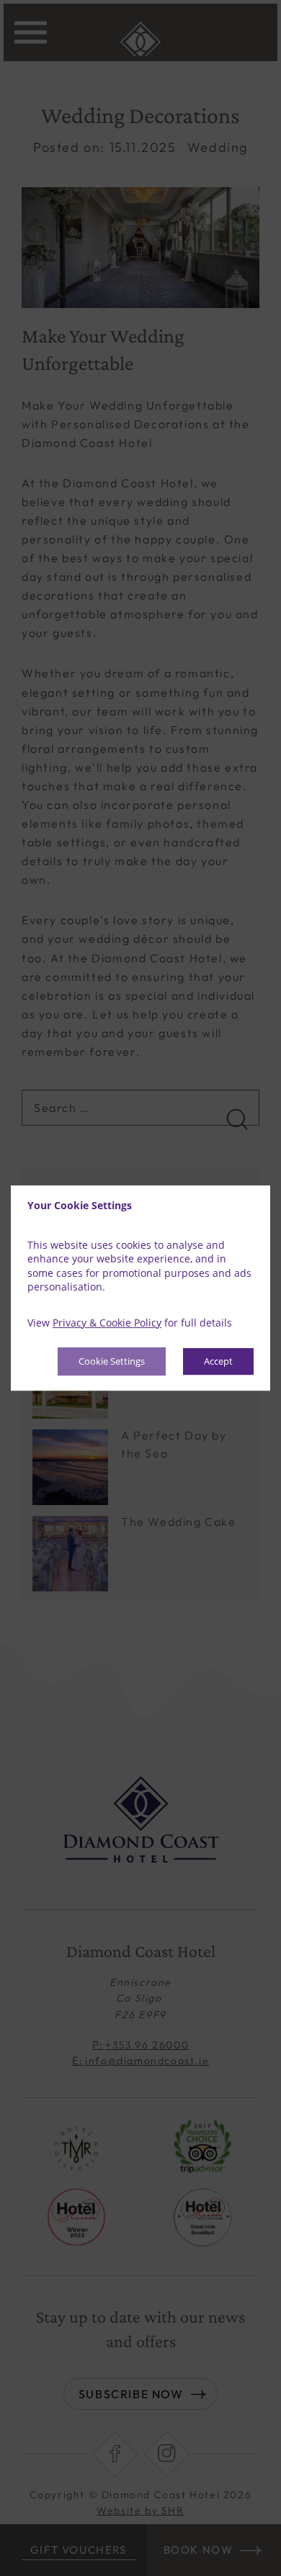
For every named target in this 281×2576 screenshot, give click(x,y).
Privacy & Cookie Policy (107, 1323)
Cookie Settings (112, 1362)
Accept (218, 1362)
